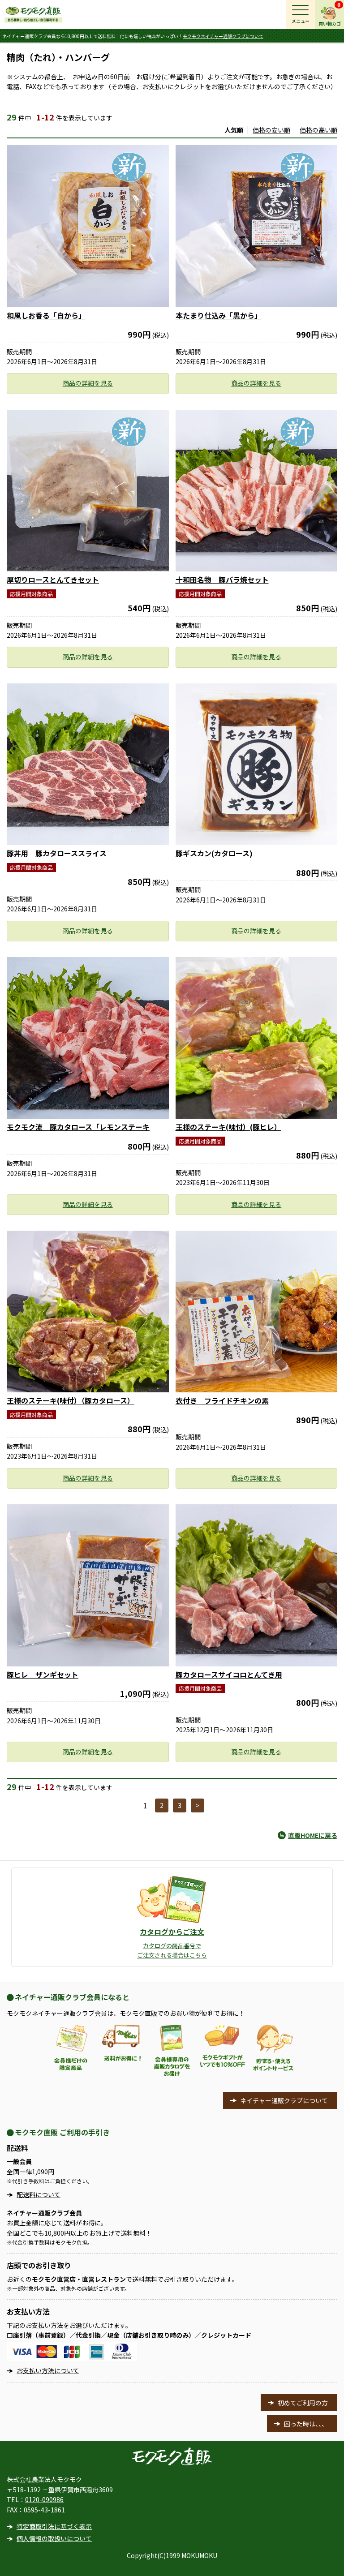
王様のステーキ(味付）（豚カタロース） (71, 1400)
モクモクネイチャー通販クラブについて (223, 36)
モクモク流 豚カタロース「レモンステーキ (78, 1127)
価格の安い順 (271, 130)
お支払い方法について (48, 2370)
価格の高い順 (318, 130)
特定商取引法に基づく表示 (54, 2526)
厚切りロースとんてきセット (53, 580)
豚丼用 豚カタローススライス (57, 853)
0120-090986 (44, 2499)
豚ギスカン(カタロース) (214, 853)
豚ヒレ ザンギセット (43, 1674)
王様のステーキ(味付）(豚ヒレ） (228, 1127)
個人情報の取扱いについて (54, 2538)
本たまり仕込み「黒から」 (219, 315)
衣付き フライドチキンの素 (222, 1400)
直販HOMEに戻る (313, 1835)
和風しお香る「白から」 (46, 315)
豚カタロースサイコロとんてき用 (229, 1674)
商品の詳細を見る (88, 383)
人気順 (234, 130)
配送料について (39, 2194)
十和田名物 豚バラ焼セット (222, 580)
